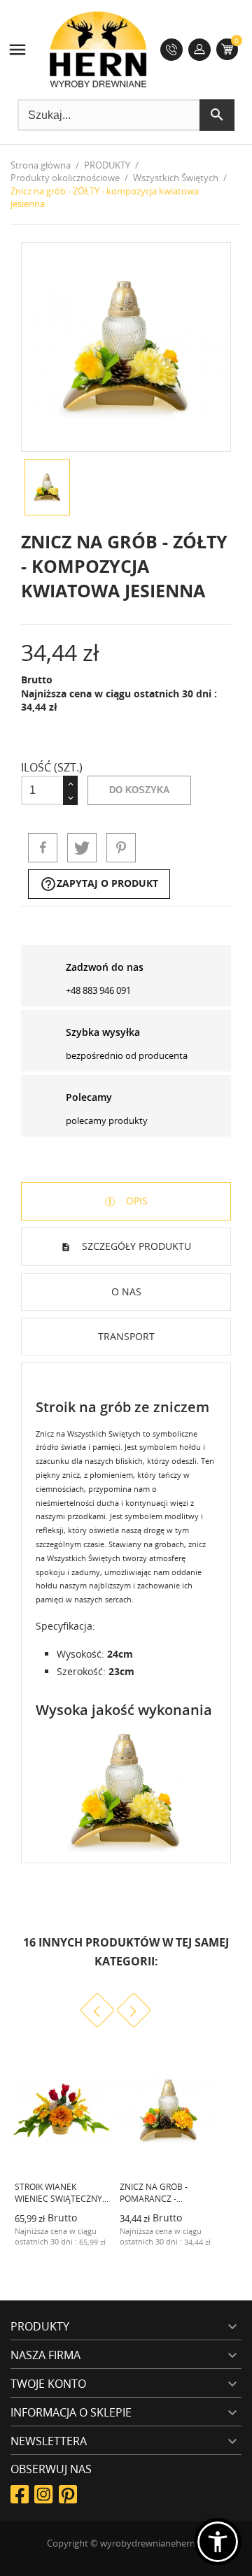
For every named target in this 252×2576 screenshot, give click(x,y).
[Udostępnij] (43, 848)
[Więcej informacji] (90, 2252)
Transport (126, 1336)
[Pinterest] (121, 848)
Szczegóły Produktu (135, 1246)
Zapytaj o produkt (99, 884)
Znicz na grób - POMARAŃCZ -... (154, 2193)
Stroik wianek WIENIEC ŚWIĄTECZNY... (62, 2193)
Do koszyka (139, 790)
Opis (135, 1201)
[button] (218, 2542)
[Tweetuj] (82, 848)
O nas (126, 1291)
